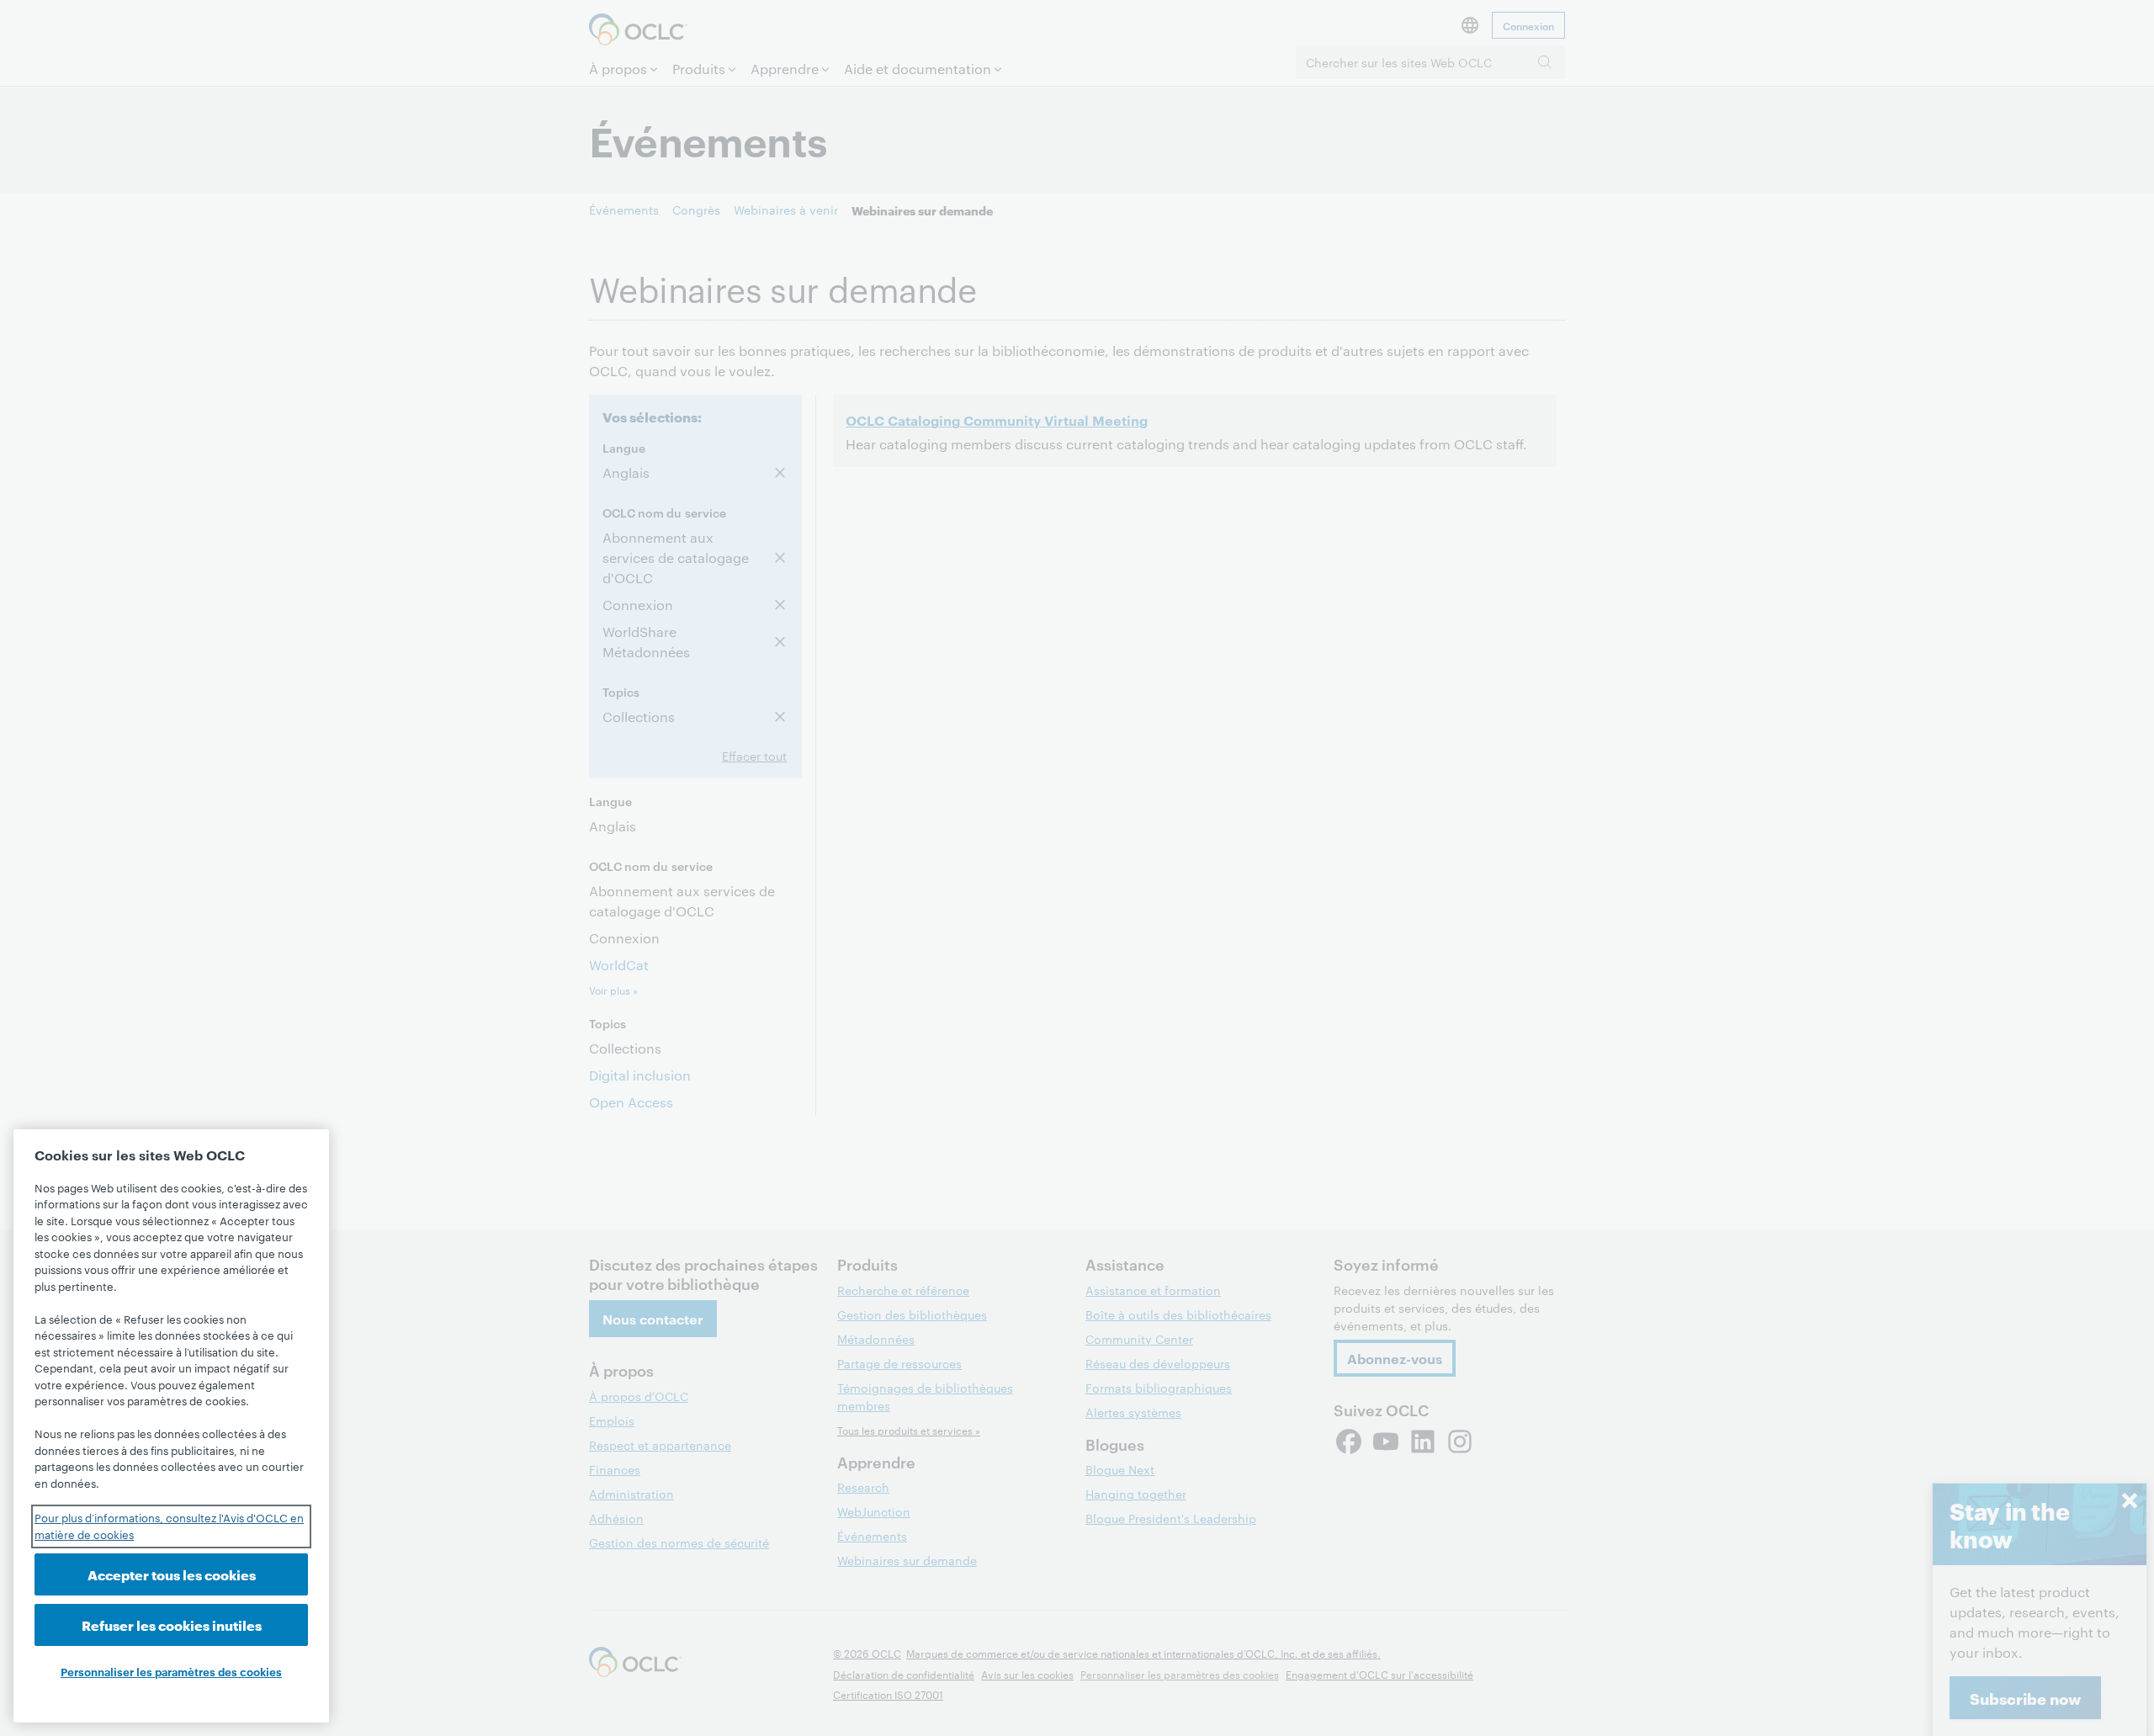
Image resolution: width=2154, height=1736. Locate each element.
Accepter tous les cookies (172, 1574)
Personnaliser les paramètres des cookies (171, 1671)
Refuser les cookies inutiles (172, 1625)
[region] (171, 1426)
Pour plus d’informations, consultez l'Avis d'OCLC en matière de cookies (169, 1526)
